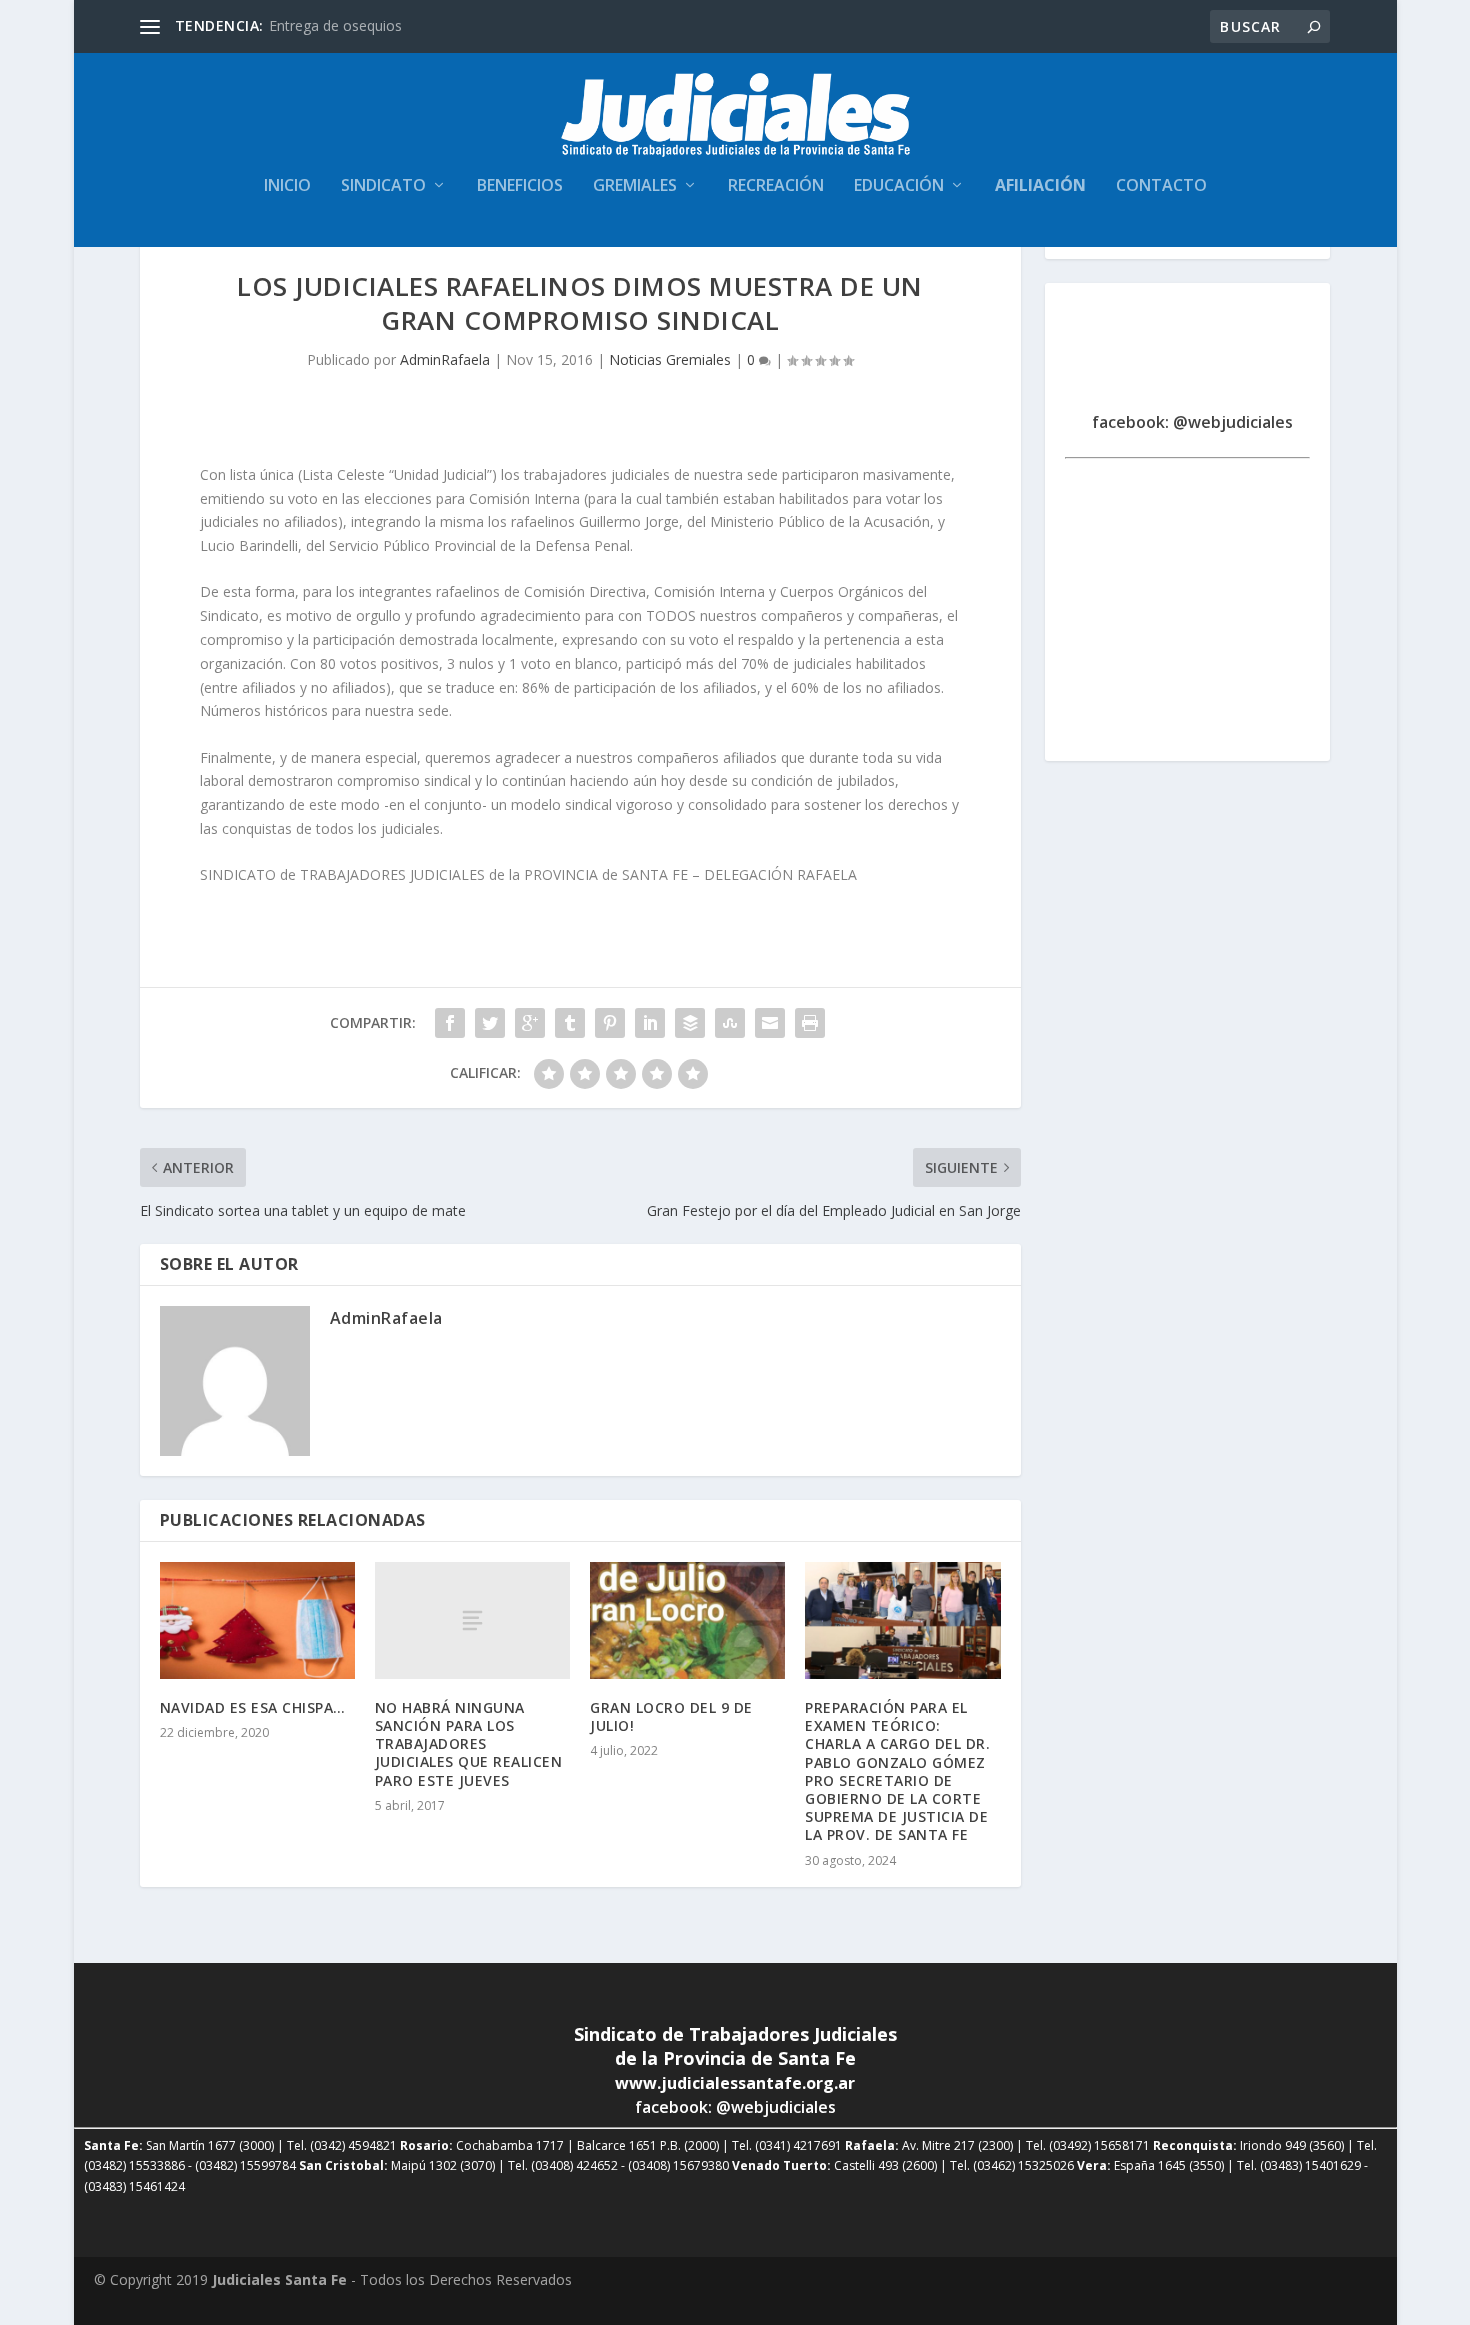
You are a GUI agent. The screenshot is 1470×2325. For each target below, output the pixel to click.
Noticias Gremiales (670, 359)
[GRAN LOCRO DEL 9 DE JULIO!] (687, 1620)
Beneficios (520, 186)
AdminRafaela (445, 359)
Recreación (776, 186)
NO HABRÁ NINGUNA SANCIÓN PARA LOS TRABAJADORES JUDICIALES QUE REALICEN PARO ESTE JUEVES (469, 1744)
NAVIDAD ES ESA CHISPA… (253, 1707)
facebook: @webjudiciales (1192, 422)
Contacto (1161, 186)
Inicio (287, 186)
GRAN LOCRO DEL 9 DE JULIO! (671, 1716)
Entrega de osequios (335, 25)
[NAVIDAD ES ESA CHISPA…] (257, 1620)
